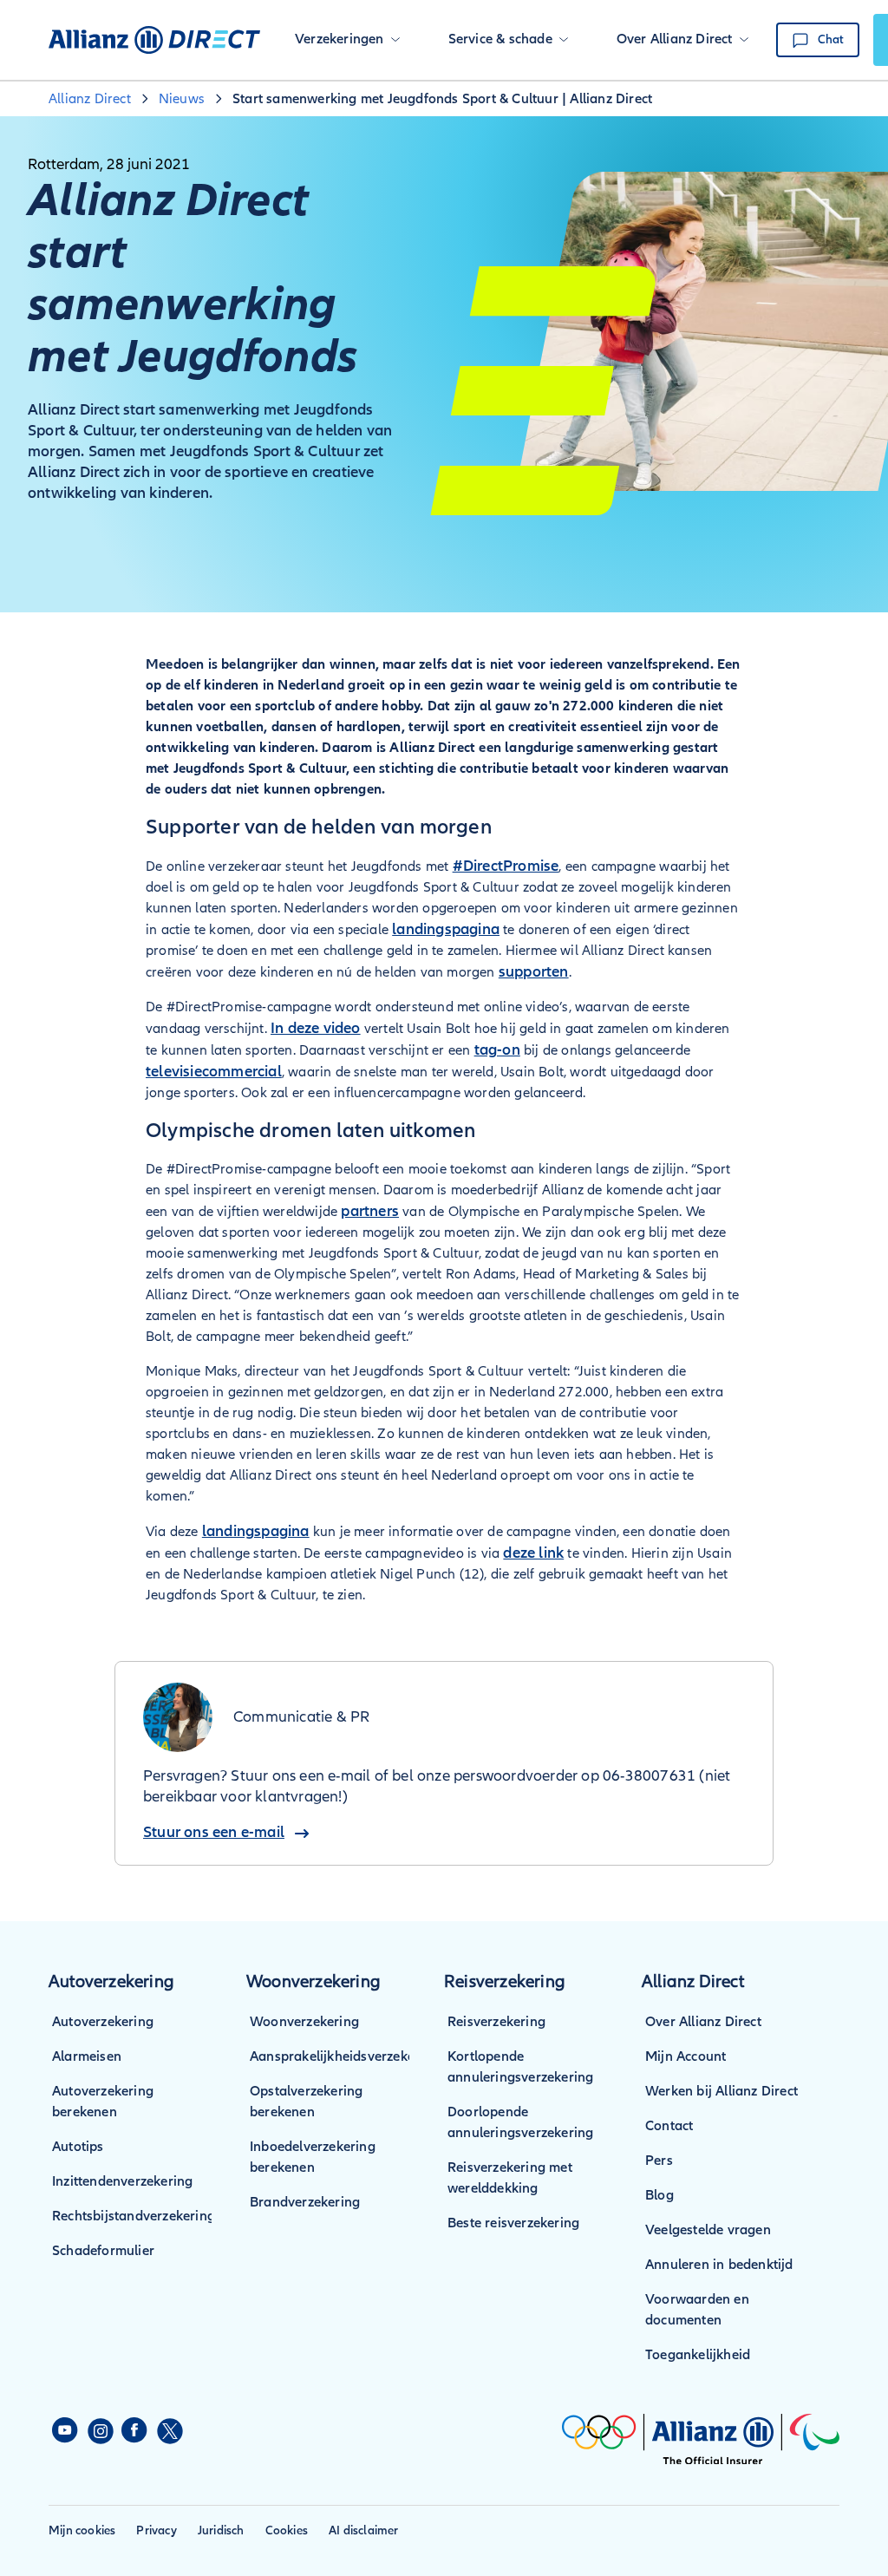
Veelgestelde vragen (708, 2230)
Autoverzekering (103, 2022)
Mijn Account (686, 2056)
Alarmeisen (87, 2056)
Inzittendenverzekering (122, 2181)
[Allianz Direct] (154, 40)
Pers (659, 2161)
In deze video (316, 1028)
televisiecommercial (214, 1071)
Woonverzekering (304, 2022)
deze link (533, 1553)
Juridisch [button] (221, 2530)
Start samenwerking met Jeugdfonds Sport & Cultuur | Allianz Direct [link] (442, 99)
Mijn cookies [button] (82, 2530)
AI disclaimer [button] (364, 2530)
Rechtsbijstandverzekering (134, 2216)
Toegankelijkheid (698, 2355)
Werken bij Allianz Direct (721, 2091)
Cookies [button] (287, 2530)
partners (370, 1211)
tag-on (497, 1049)
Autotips (78, 2147)
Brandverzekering (305, 2202)
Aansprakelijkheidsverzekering (345, 2056)
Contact (669, 2126)
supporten (534, 971)
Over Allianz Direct (703, 2022)
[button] (347, 40)
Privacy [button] (156, 2530)
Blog (659, 2195)
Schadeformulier (103, 2251)
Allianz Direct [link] (90, 99)
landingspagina (446, 929)
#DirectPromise (506, 866)
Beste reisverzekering (513, 2223)
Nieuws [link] (182, 99)
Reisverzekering (496, 2022)
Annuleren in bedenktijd (719, 2265)
